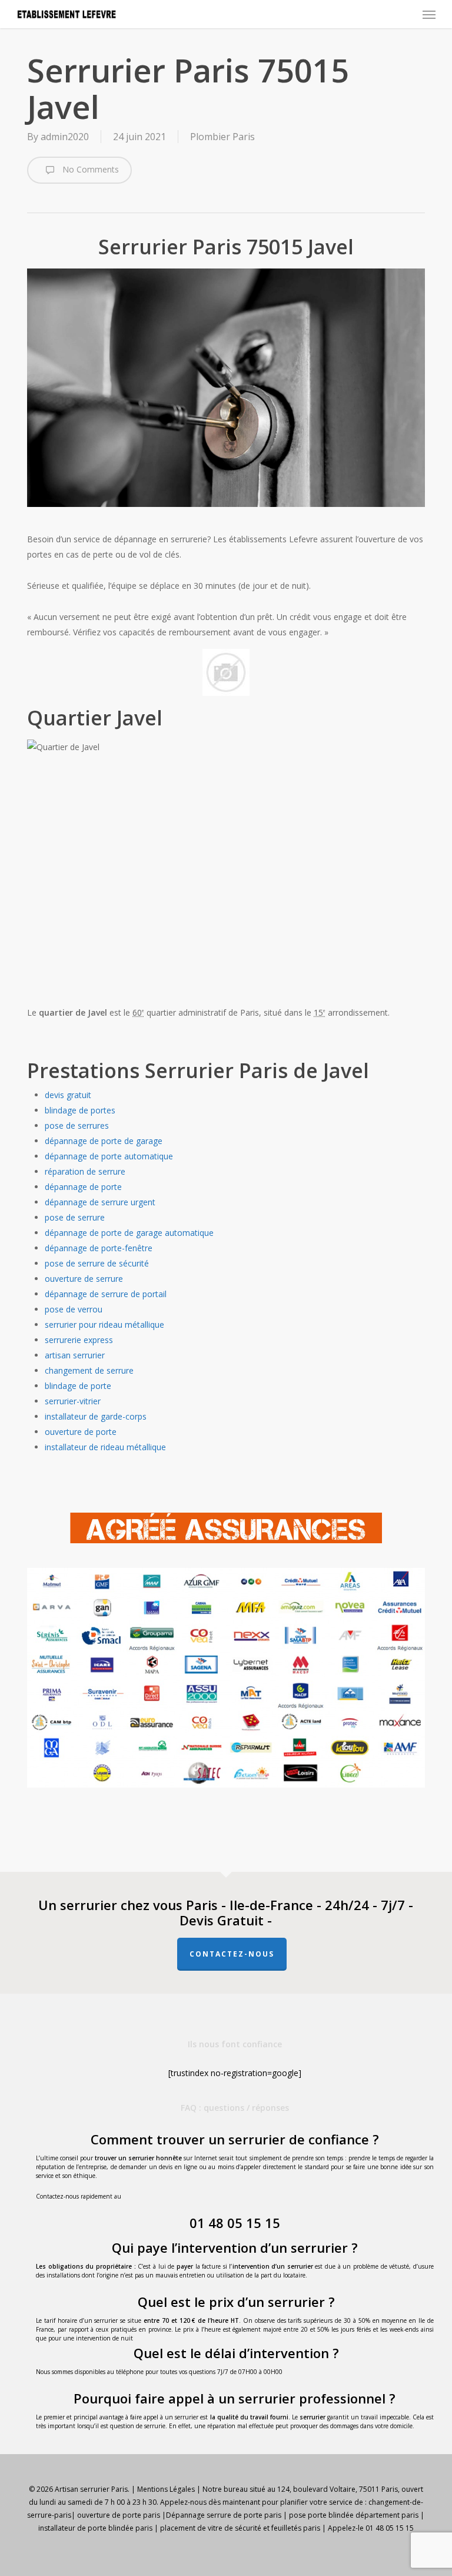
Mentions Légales (166, 2489)
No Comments (89, 169)
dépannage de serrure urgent (100, 1202)
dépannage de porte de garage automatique (129, 1233)
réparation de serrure (85, 1171)
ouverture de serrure (84, 1279)
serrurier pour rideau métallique (104, 1325)
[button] (429, 14)
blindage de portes (80, 1110)
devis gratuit (68, 1095)
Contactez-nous (232, 1954)
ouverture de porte (81, 1432)
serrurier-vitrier (73, 1401)
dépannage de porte (83, 1187)
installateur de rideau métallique (105, 1447)
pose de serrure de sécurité (97, 1263)
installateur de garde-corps (96, 1416)
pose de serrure (75, 1217)
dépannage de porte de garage (104, 1141)
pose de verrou (74, 1309)
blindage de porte (78, 1386)
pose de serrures (77, 1125)
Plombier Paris (222, 137)
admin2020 (65, 137)
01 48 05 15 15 (235, 2223)
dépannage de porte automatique (109, 1156)
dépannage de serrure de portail (106, 1294)
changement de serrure (89, 1370)
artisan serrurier (75, 1355)
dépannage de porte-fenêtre (99, 1248)
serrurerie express (79, 1340)
